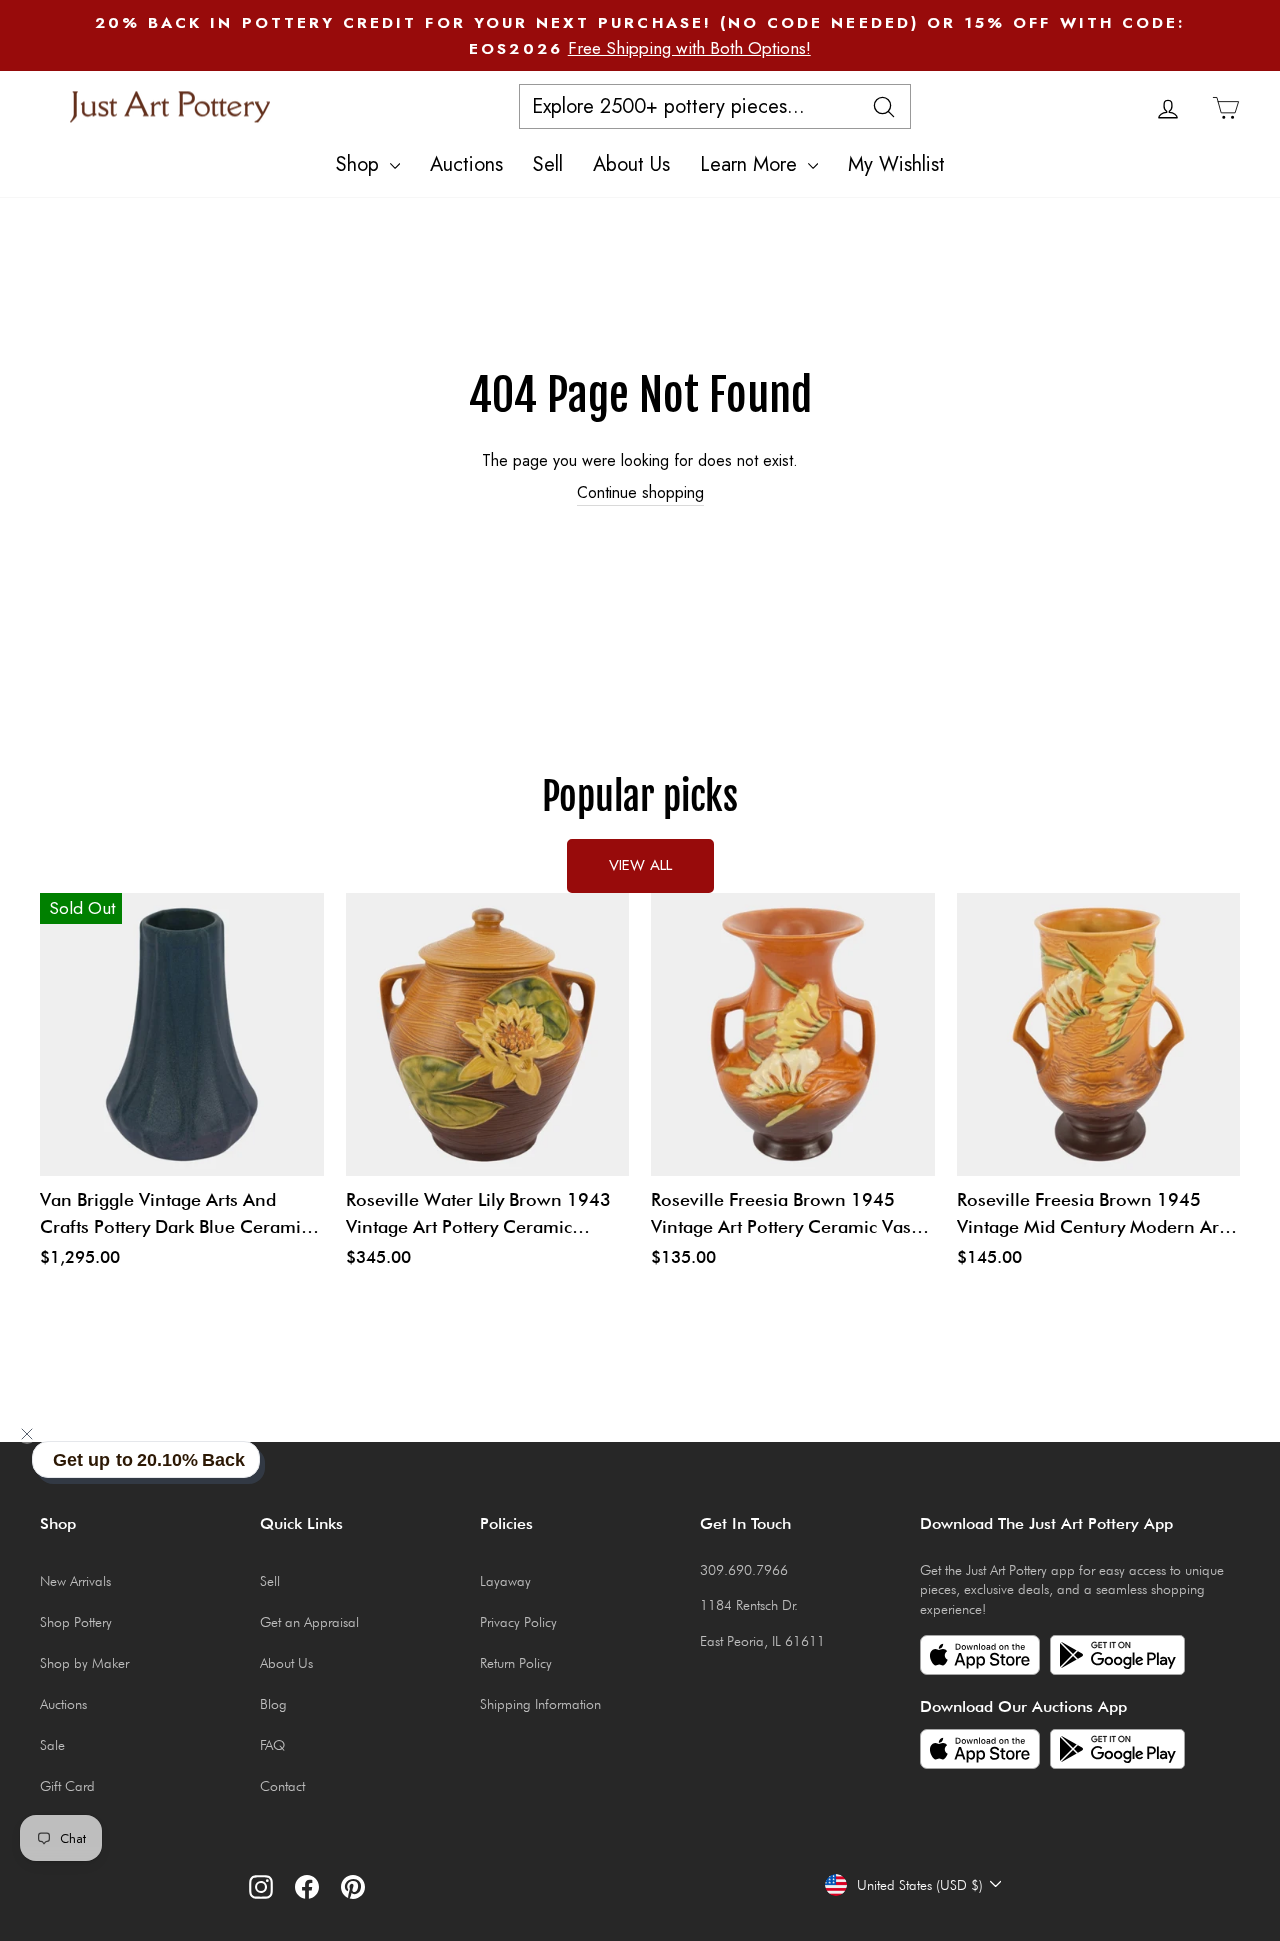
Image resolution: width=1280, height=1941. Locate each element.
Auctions (466, 164)
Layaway (505, 1581)
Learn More (751, 164)
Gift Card (67, 1786)
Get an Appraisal (309, 1622)
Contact (282, 1786)
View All (640, 865)
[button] (27, 1434)
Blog (273, 1704)
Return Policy (516, 1663)
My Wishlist (896, 164)
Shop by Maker (84, 1663)
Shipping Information (540, 1704)
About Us (631, 164)
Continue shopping (640, 493)
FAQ (272, 1745)
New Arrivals (75, 1581)
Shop (360, 164)
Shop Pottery (76, 1622)
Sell (548, 164)
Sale (52, 1745)
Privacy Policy (518, 1622)
